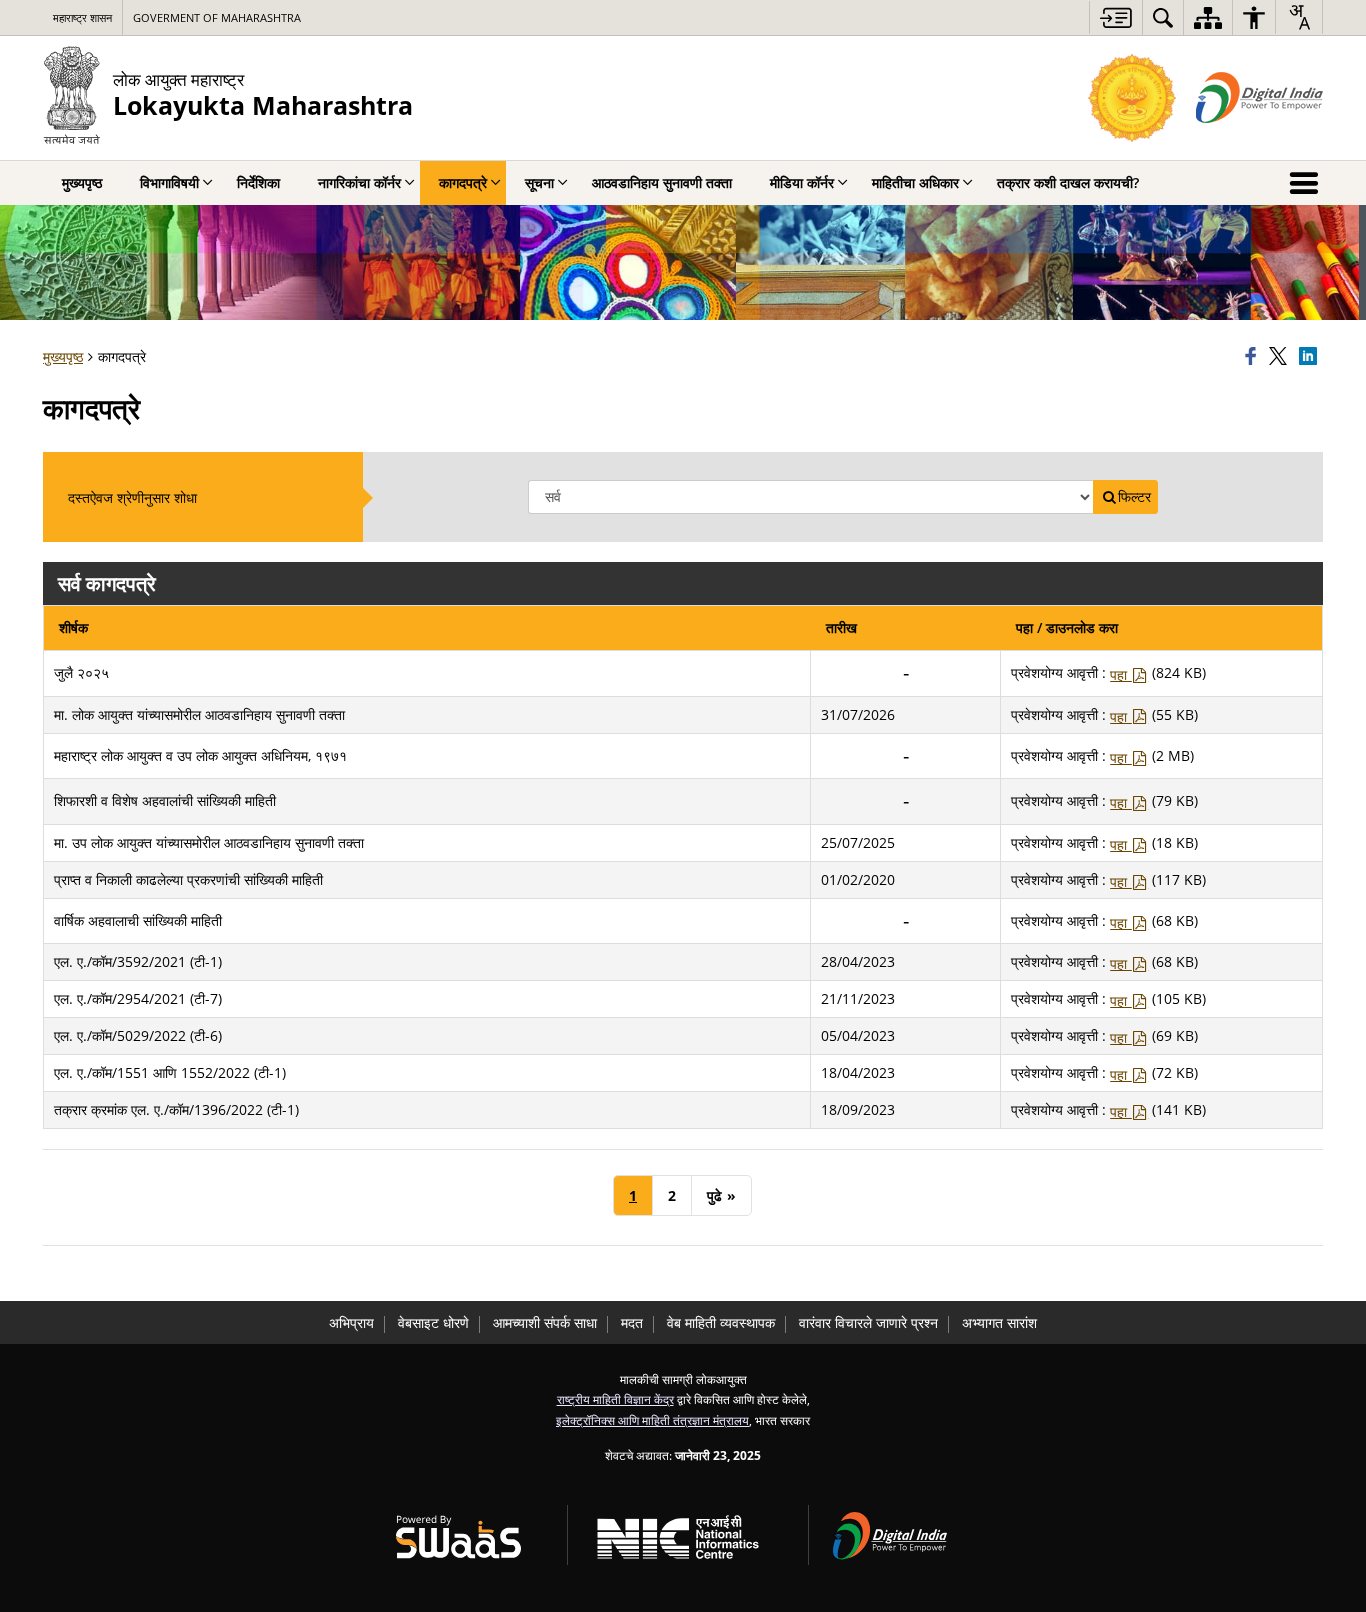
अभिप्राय (351, 1322)
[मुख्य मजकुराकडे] (1115, 17)
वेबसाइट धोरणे (433, 1322)
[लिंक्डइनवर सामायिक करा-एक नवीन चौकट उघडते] (1311, 357)
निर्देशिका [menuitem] (258, 182)
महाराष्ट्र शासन (82, 17)
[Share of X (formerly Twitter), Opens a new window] (1281, 357)
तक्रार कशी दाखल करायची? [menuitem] (1068, 182)
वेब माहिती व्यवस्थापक (721, 1322)
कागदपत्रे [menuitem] (463, 182)
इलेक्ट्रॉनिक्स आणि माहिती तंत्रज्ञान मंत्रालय (652, 1420)
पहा (1120, 674)
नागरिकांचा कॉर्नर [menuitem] (359, 182)
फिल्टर (1134, 497)
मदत (632, 1322)
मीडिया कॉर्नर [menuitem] (802, 182)
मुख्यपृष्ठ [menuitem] (82, 182)
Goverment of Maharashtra (217, 17)
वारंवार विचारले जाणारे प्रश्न (868, 1322)
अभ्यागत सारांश (999, 1322)
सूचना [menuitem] (539, 182)
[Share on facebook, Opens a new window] (1254, 357)
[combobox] (1299, 17)
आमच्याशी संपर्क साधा (545, 1322)
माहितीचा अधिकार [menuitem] (915, 182)
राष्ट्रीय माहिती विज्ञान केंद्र (615, 1399)
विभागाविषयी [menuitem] (169, 182)
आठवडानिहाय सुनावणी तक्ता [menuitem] (662, 182)
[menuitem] (1163, 17)
